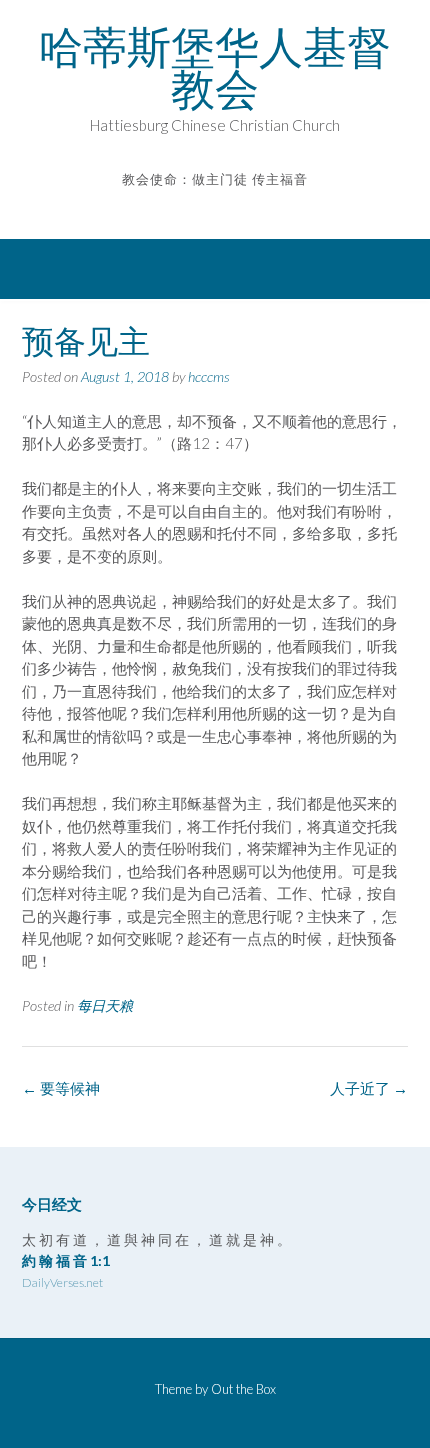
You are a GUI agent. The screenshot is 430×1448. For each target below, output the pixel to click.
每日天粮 (105, 1005)
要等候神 (61, 1088)
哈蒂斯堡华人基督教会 (215, 68)
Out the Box (243, 1389)
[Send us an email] (201, 208)
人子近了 (369, 1088)
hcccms (209, 376)
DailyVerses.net (62, 1282)
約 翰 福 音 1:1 (66, 1260)
